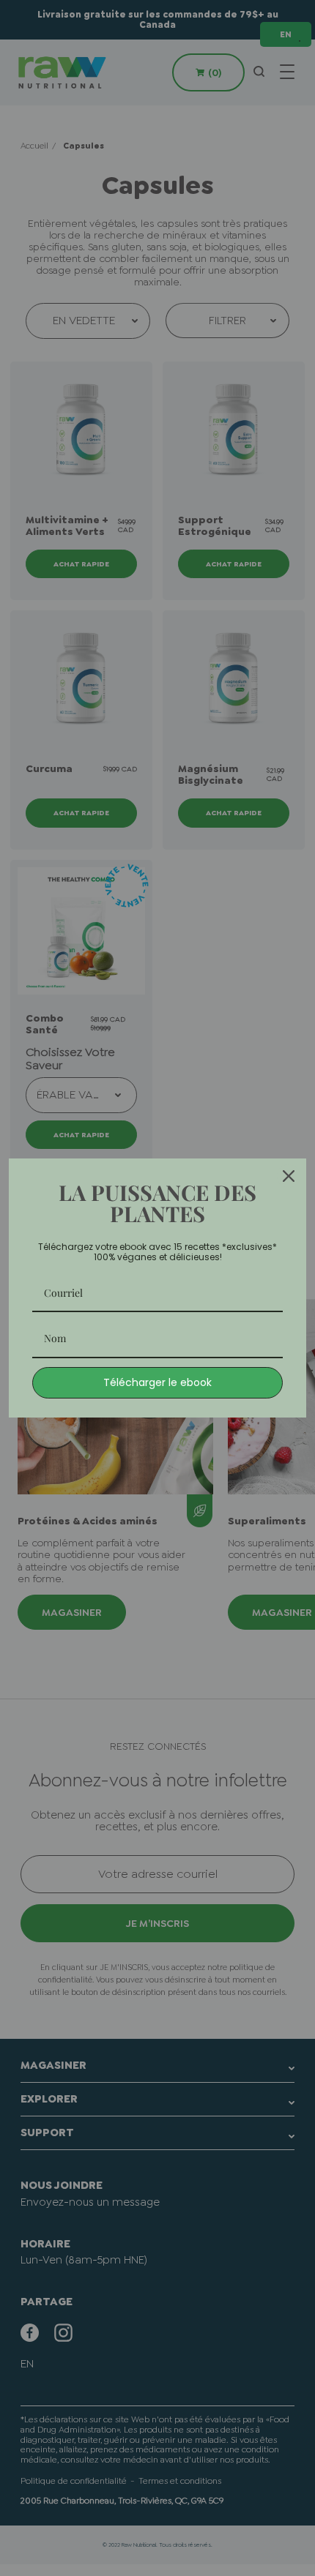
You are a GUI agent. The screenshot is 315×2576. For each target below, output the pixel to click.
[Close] (289, 1176)
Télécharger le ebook (157, 1382)
